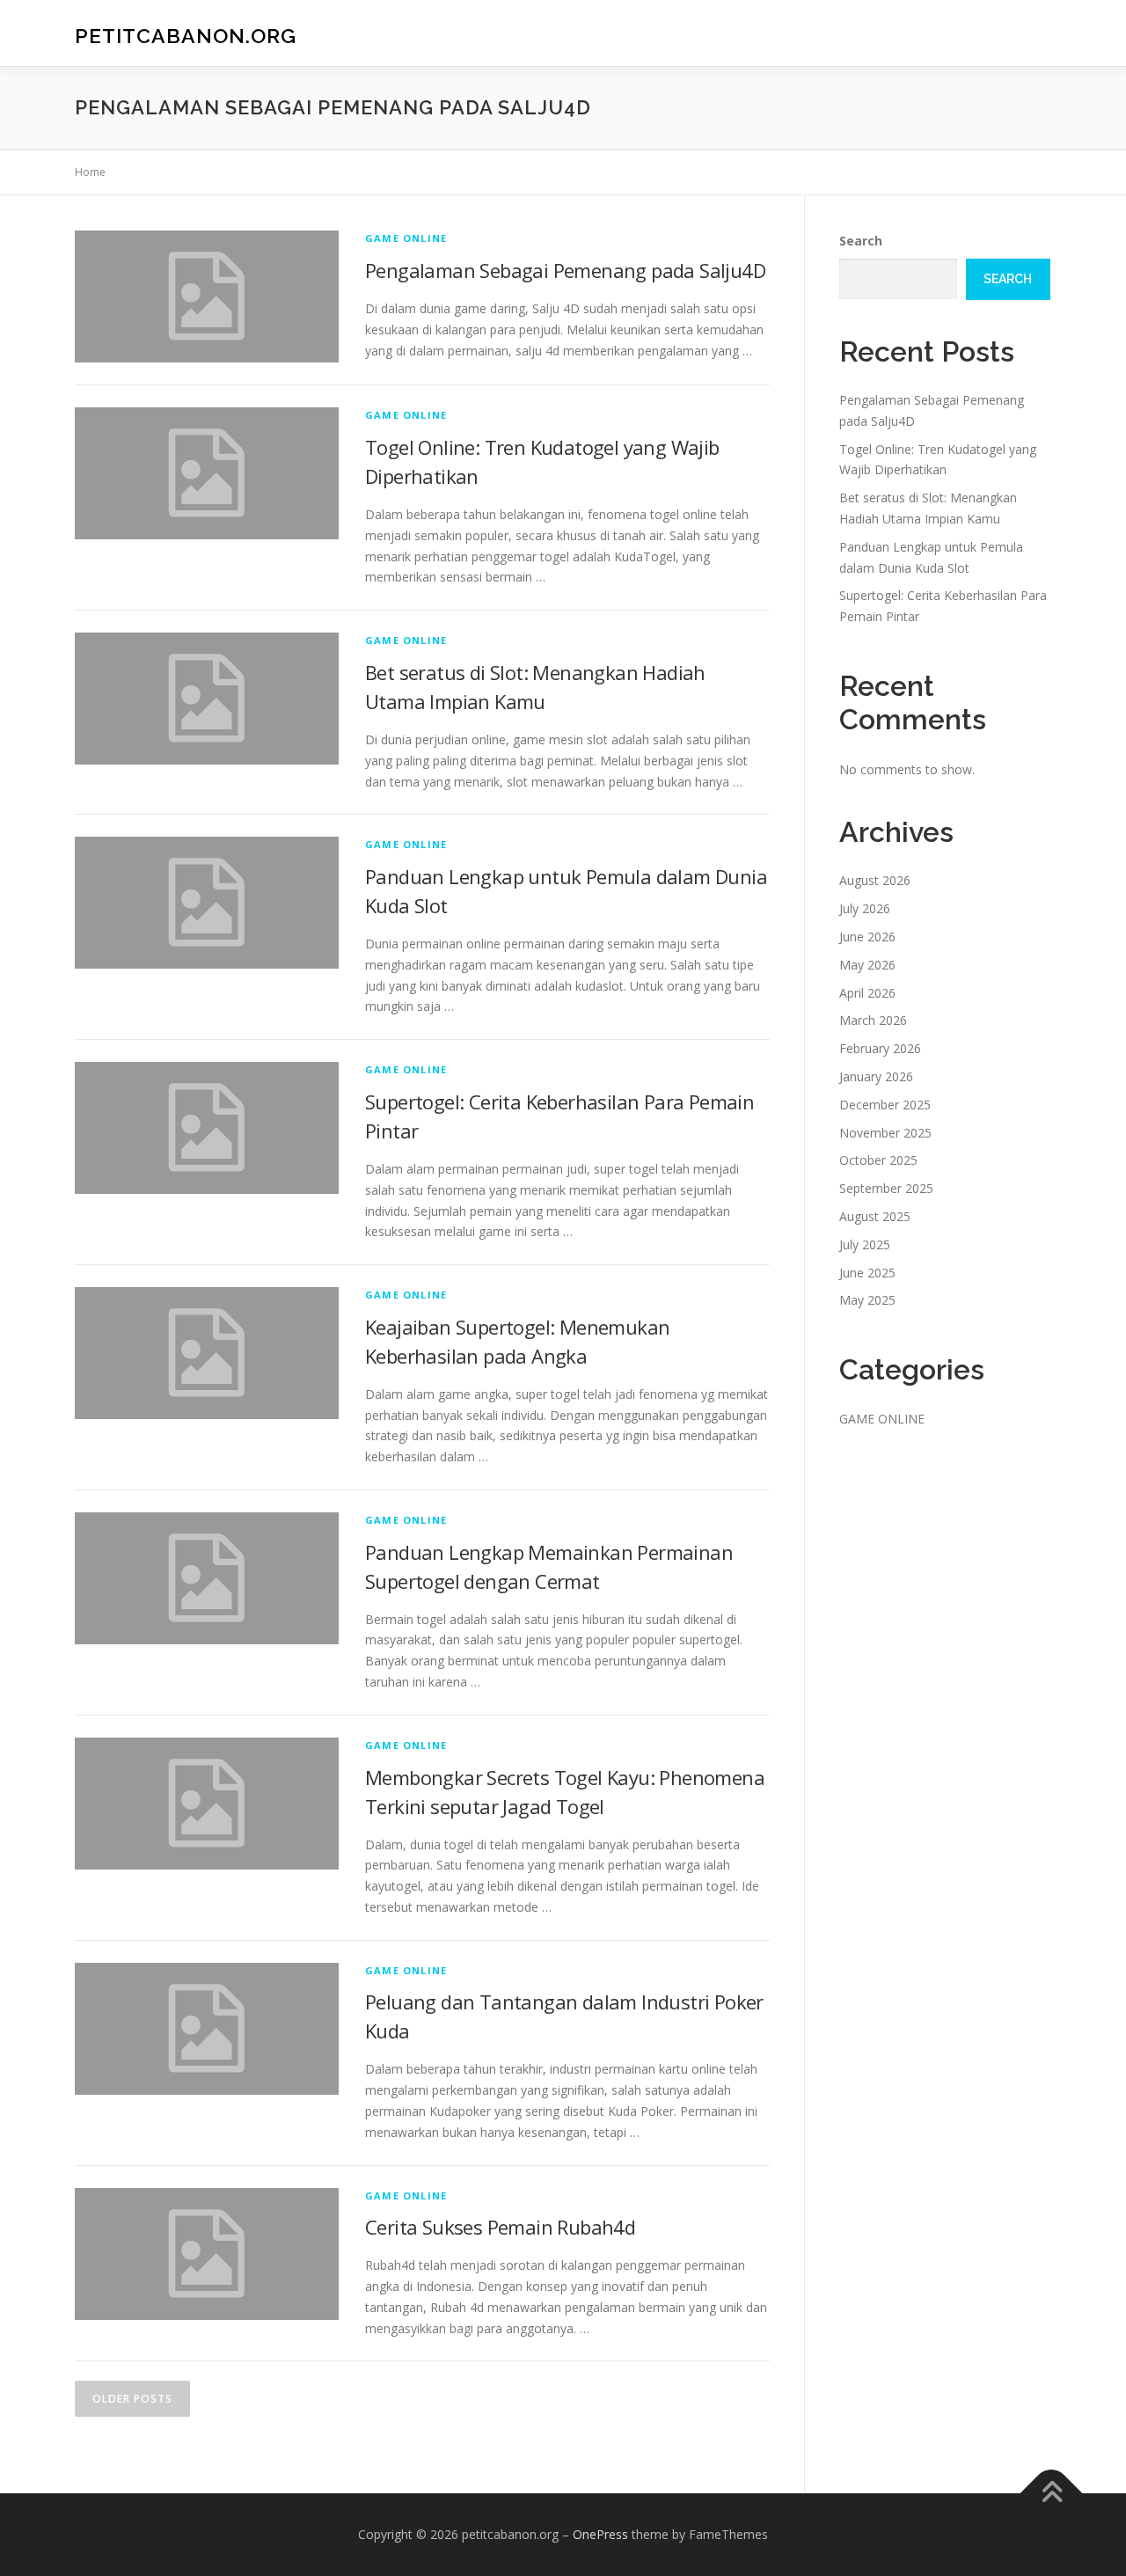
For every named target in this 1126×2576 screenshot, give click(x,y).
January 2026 (876, 1076)
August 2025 (875, 1216)
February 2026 (880, 1048)
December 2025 (885, 1105)
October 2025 (878, 1160)
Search (861, 241)
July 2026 (865, 908)
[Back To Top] (1052, 2494)
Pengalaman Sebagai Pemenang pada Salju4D (565, 270)
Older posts (132, 2399)
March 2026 (873, 1020)
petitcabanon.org (186, 36)
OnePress (600, 2534)
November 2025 (885, 1133)
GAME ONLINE (406, 238)
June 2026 (867, 937)
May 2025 (867, 1300)
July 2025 (865, 1244)
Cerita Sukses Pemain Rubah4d (500, 2227)
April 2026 (867, 993)
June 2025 (867, 1273)
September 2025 (886, 1188)
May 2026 (867, 965)
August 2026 (875, 880)
